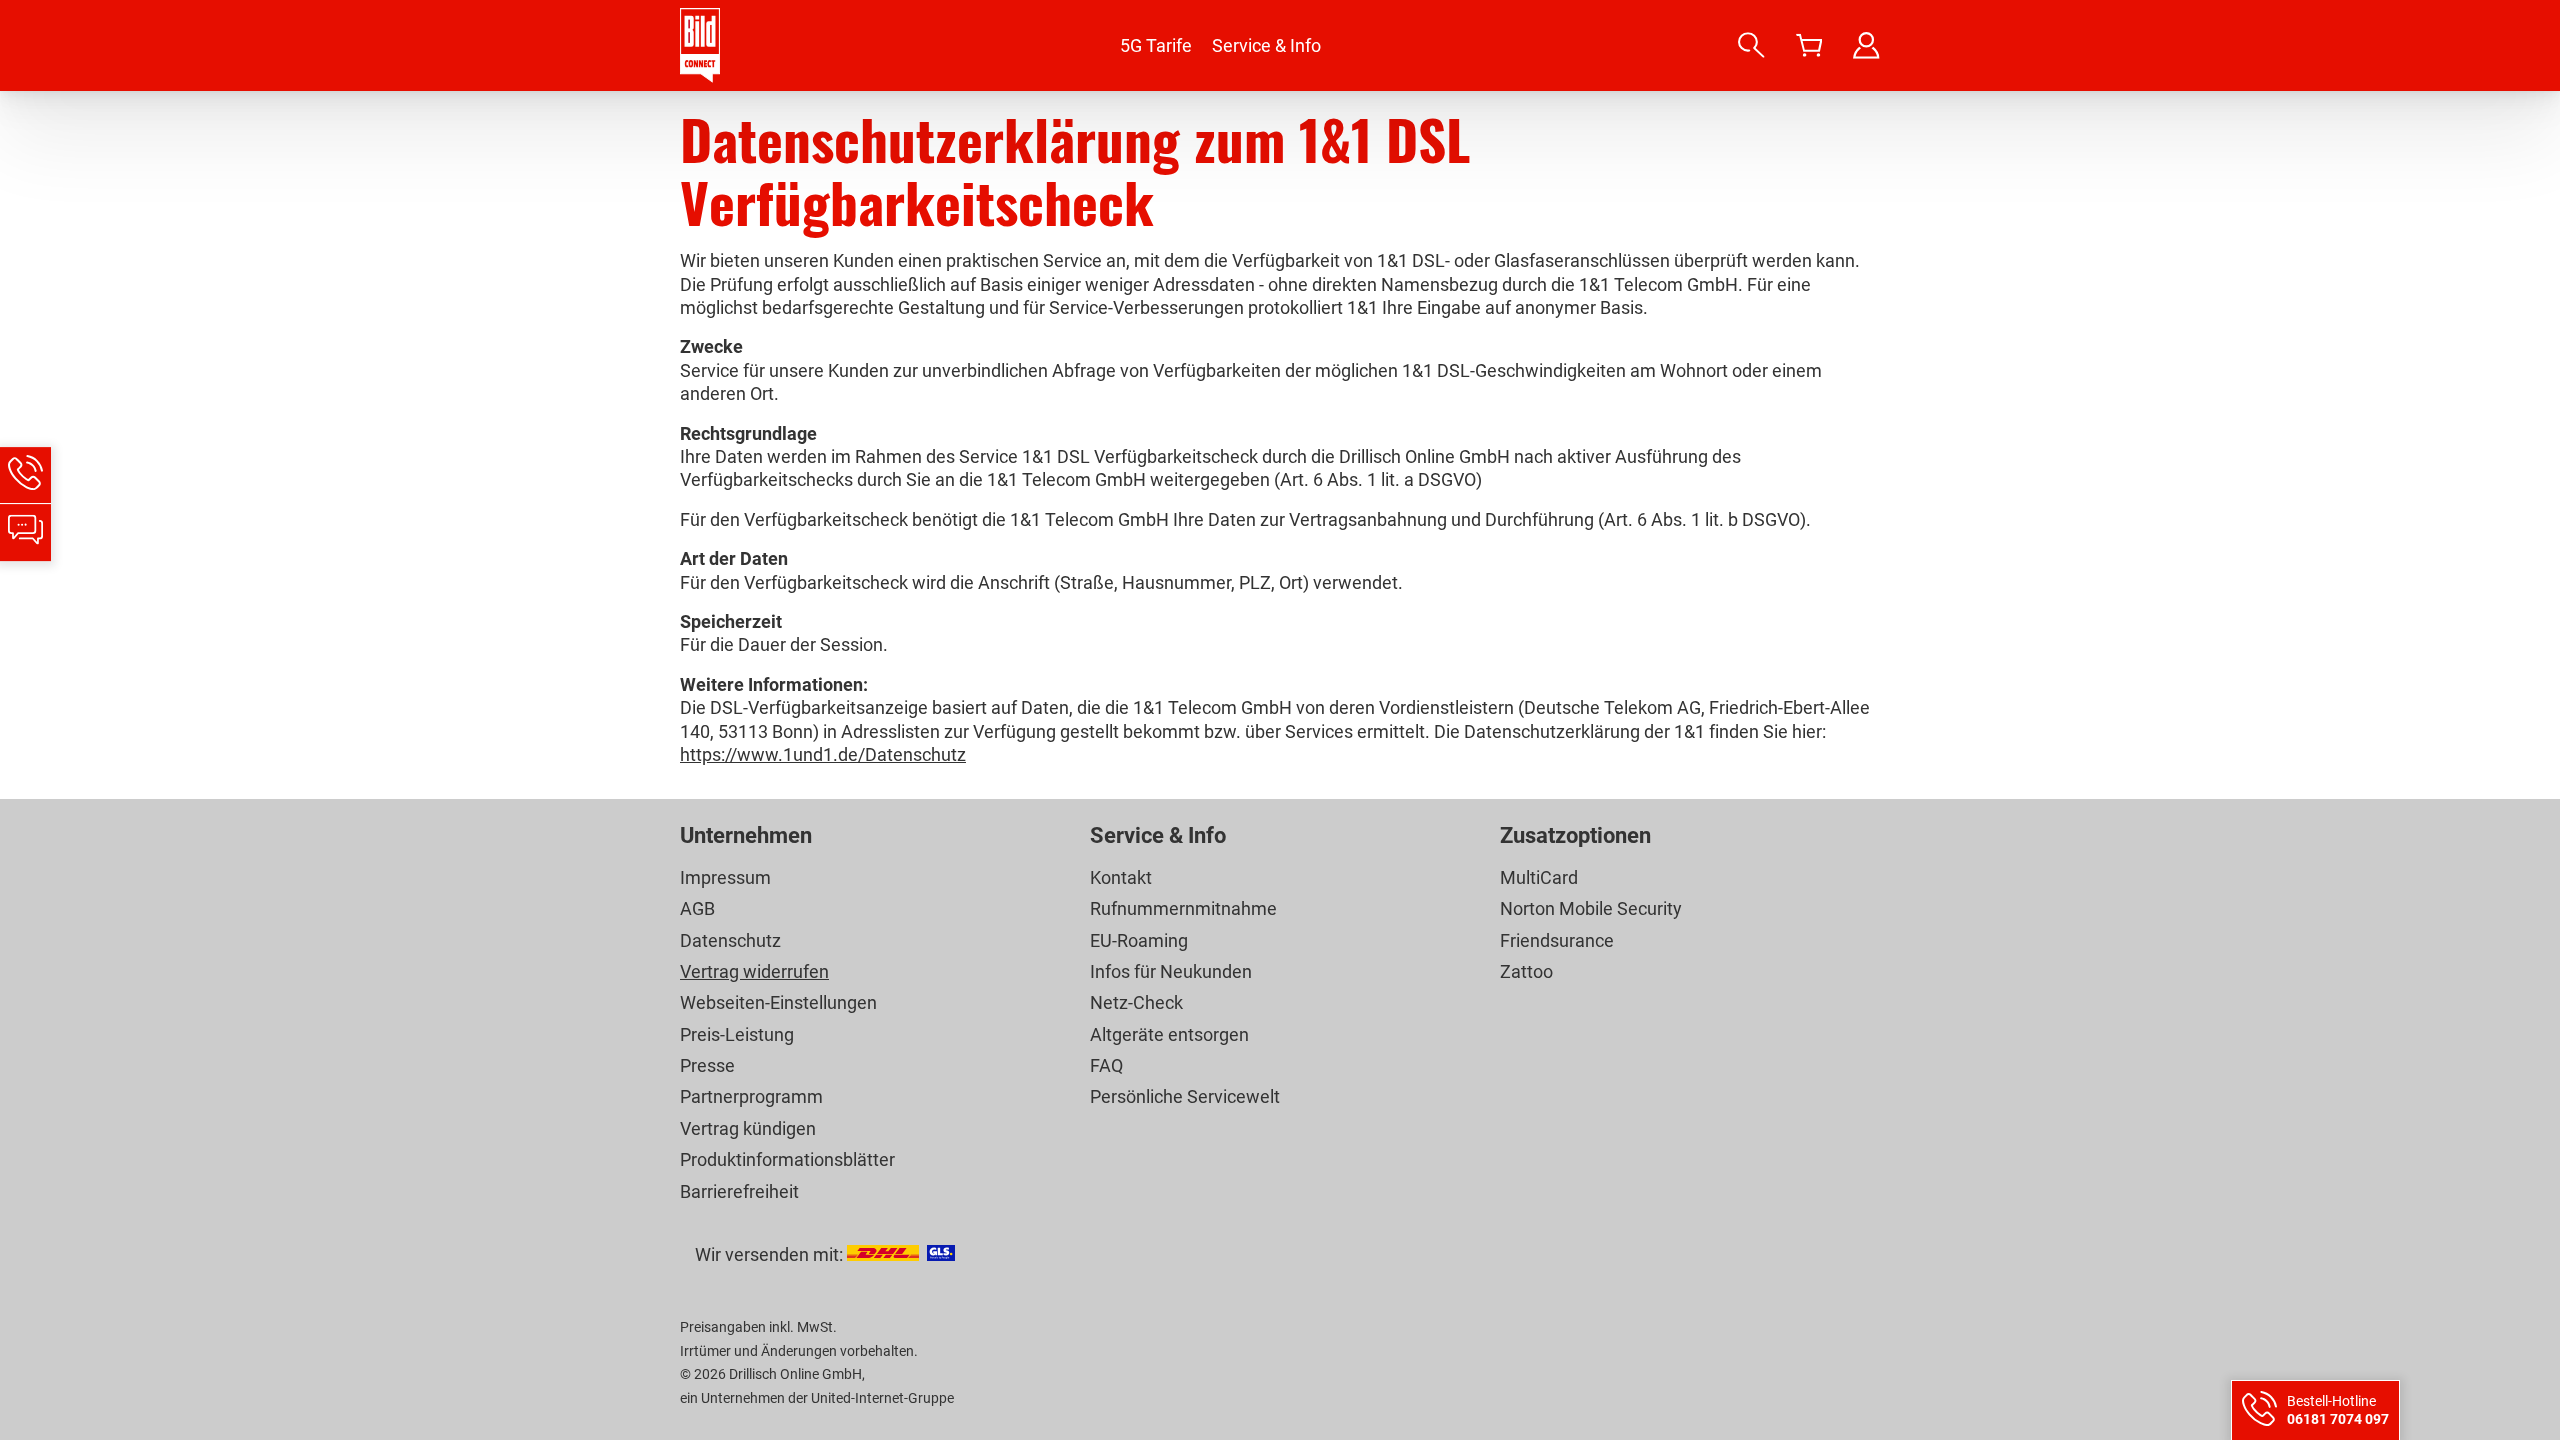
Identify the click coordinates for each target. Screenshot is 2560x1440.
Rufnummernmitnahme (1183, 908)
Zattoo (1526, 971)
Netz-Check (1136, 1002)
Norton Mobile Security (1591, 908)
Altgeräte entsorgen (1169, 1034)
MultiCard (1539, 877)
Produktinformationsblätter (787, 1159)
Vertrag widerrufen (754, 971)
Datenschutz (730, 940)
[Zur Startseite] (700, 45)
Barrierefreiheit (739, 1191)
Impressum (725, 877)
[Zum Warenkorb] (1809, 45)
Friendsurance (1557, 940)
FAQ (1106, 1065)
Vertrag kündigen (748, 1128)
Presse (707, 1065)
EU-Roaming (1139, 940)
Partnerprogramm (751, 1096)
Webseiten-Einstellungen (778, 1002)
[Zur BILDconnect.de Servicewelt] (1866, 45)
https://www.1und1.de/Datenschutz (823, 754)
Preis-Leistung (737, 1034)
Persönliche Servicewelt (1185, 1096)
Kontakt (1121, 877)
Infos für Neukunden (1171, 971)
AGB (697, 908)
